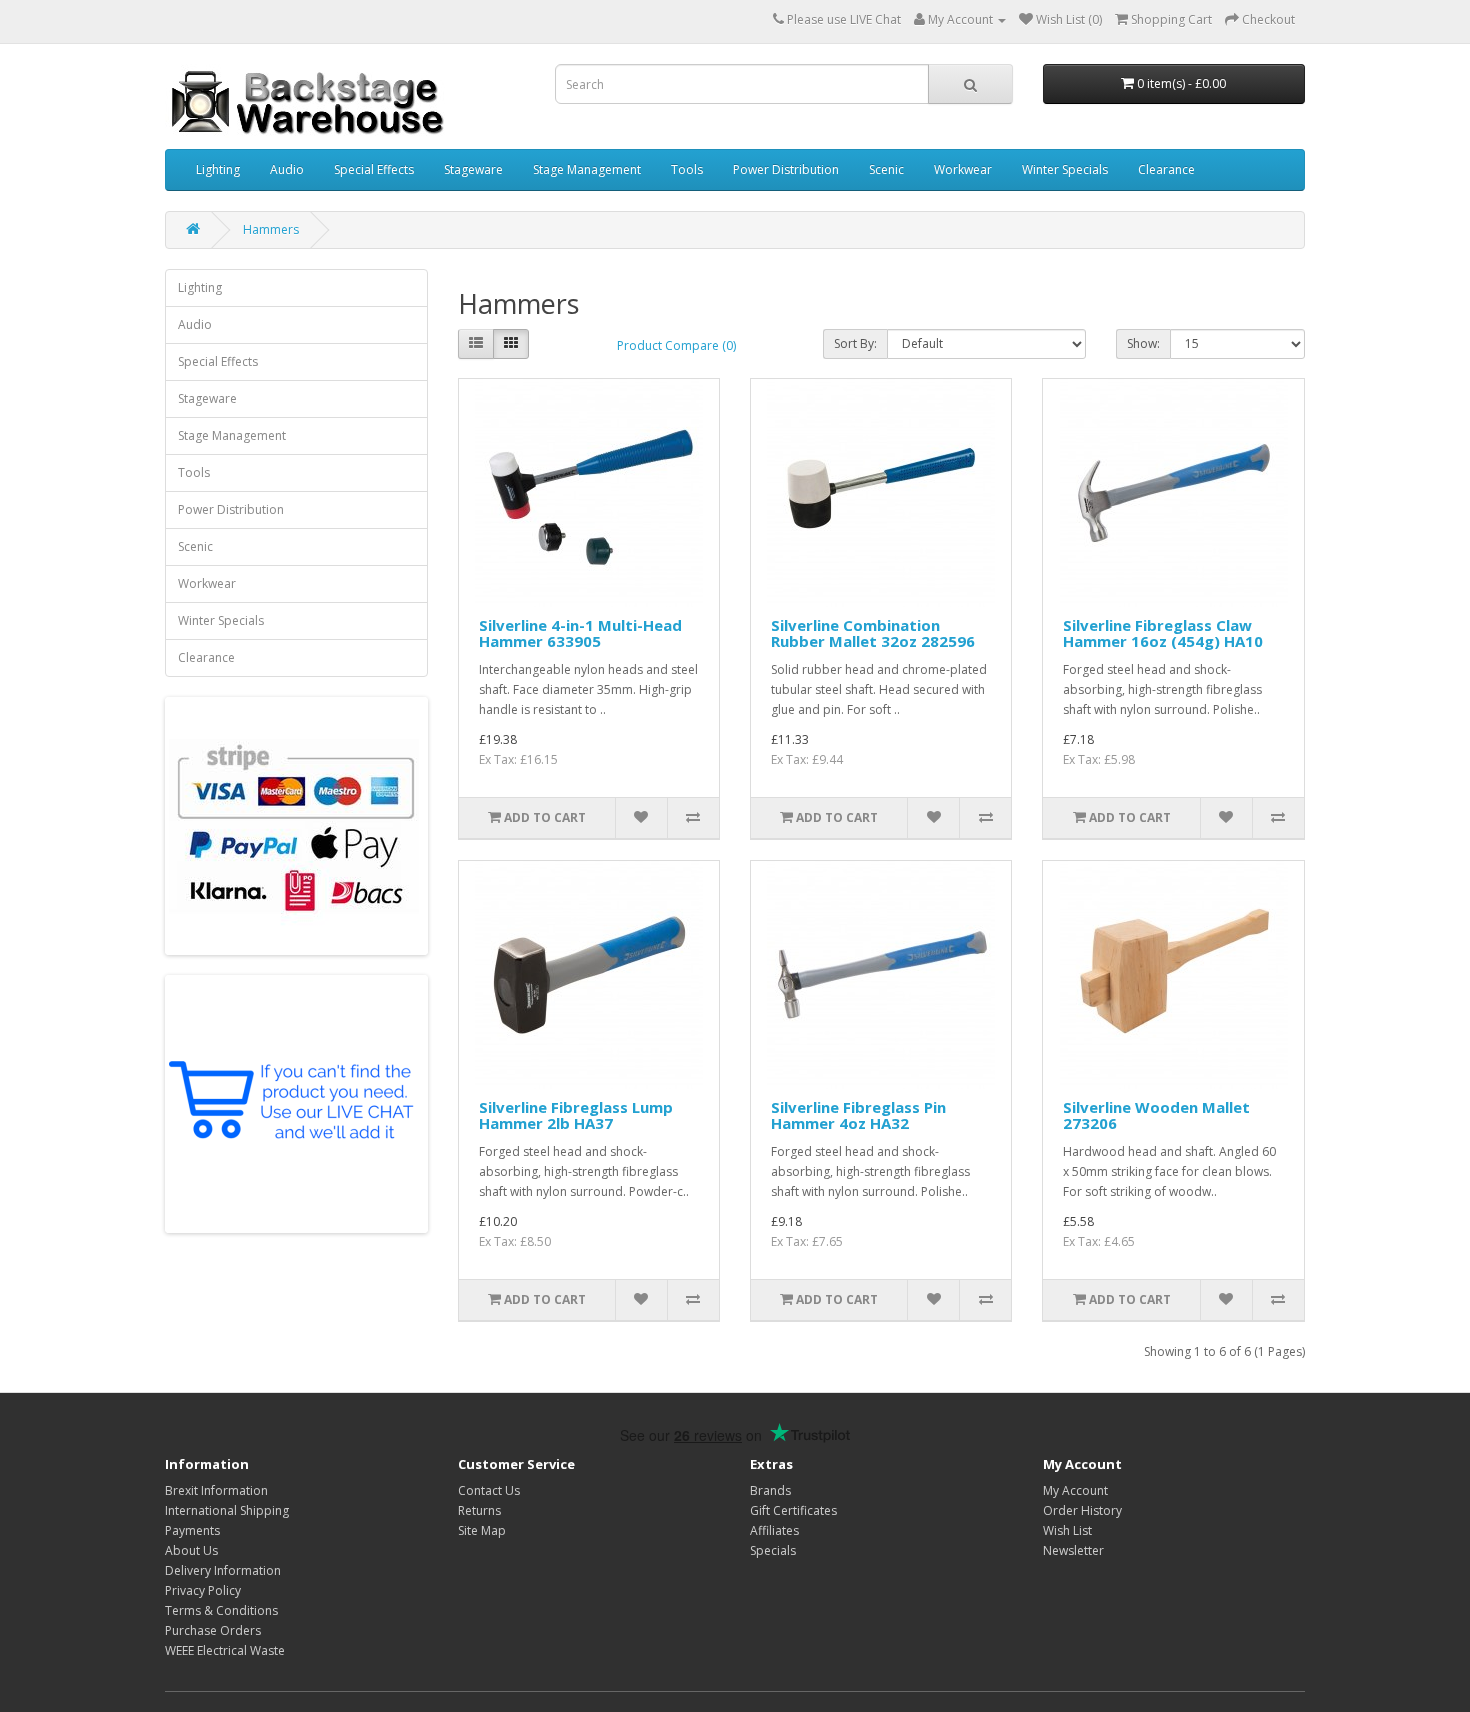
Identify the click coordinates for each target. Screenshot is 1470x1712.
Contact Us (489, 1490)
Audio (287, 169)
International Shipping (227, 1510)
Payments (192, 1530)
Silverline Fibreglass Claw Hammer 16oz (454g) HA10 (1163, 633)
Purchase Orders (213, 1630)
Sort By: (855, 343)
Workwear (963, 169)
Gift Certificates (793, 1510)
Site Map (482, 1530)
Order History (1082, 1510)
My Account (1075, 1490)
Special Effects (374, 169)
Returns (479, 1510)
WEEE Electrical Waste (225, 1650)
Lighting (218, 169)
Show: (1143, 343)
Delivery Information (223, 1570)
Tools (687, 169)
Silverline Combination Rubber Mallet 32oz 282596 (873, 633)
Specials (773, 1550)
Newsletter (1073, 1550)
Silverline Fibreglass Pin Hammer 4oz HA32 (858, 1115)
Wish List (1067, 1530)
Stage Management (587, 169)
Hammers (271, 229)
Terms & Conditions (221, 1610)
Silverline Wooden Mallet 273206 (1156, 1115)
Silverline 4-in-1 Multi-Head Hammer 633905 (580, 633)
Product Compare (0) (676, 345)
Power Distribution (786, 169)
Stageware (473, 169)
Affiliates (774, 1530)
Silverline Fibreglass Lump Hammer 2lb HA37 (576, 1115)
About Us (191, 1550)
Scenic (886, 169)
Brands (770, 1490)
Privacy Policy (203, 1590)
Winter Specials (1065, 169)
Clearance (1166, 169)
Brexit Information (216, 1490)
